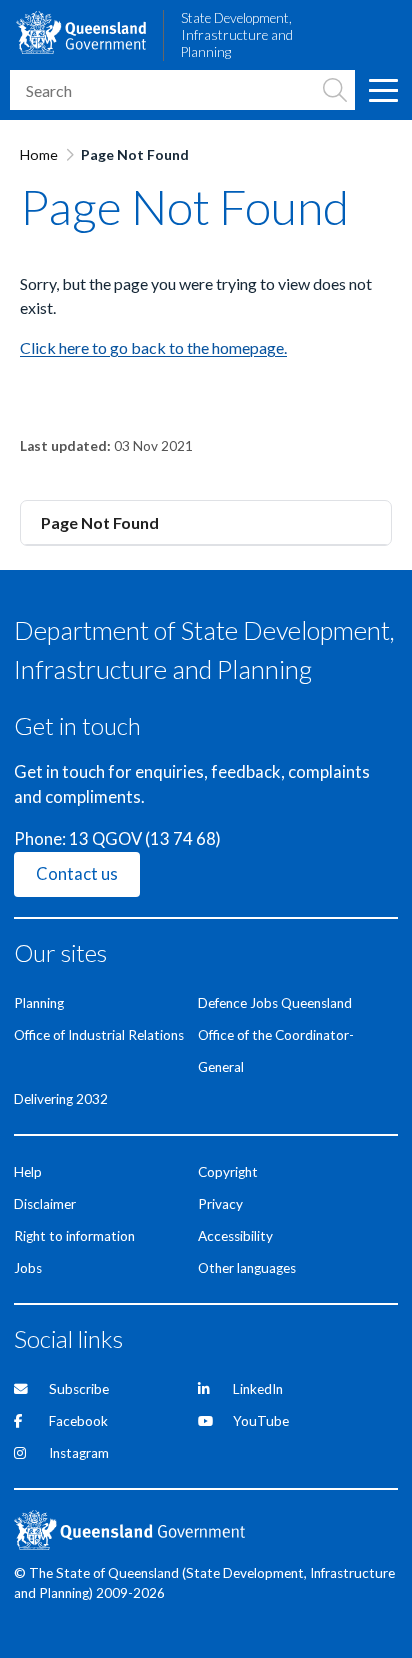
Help (28, 1172)
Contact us (77, 874)
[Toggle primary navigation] (382, 90)
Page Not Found (100, 522)
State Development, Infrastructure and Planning (237, 35)
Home (39, 154)
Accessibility (235, 1236)
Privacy (220, 1204)
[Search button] (335, 90)
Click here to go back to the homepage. (153, 347)
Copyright (228, 1172)
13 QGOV (105, 839)
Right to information (74, 1236)
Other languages (247, 1268)
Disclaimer (45, 1204)
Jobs (28, 1268)
